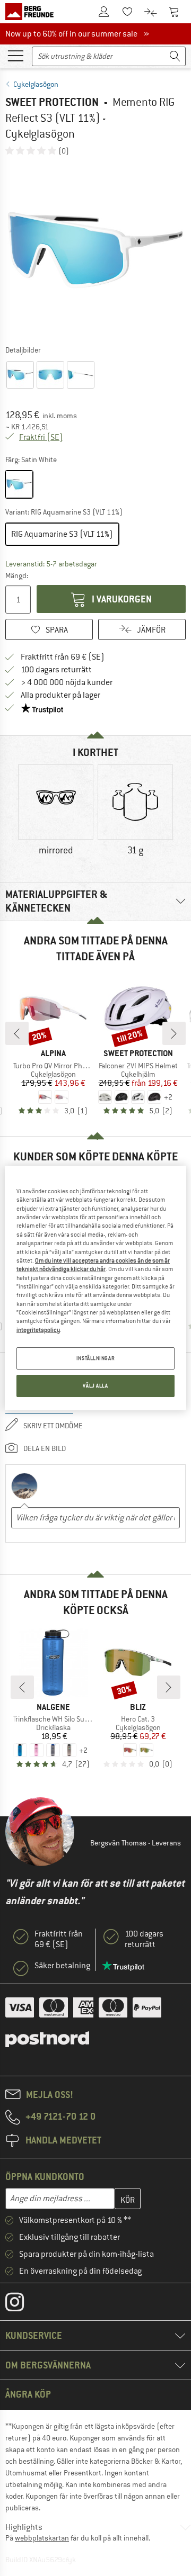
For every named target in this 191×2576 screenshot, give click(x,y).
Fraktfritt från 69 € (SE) (63, 657)
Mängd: (17, 575)
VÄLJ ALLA (95, 1386)
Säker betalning (62, 1966)
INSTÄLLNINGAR (95, 1358)
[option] (95, 250)
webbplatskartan (42, 2538)
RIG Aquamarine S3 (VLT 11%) (62, 534)
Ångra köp (28, 2394)
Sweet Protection (52, 102)
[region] (95, 1288)
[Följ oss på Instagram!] (23, 2304)
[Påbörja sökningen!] (175, 56)
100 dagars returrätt (56, 670)
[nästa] (174, 1033)
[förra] (17, 1033)
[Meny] (15, 55)
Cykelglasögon (36, 84)
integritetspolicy (38, 1330)
